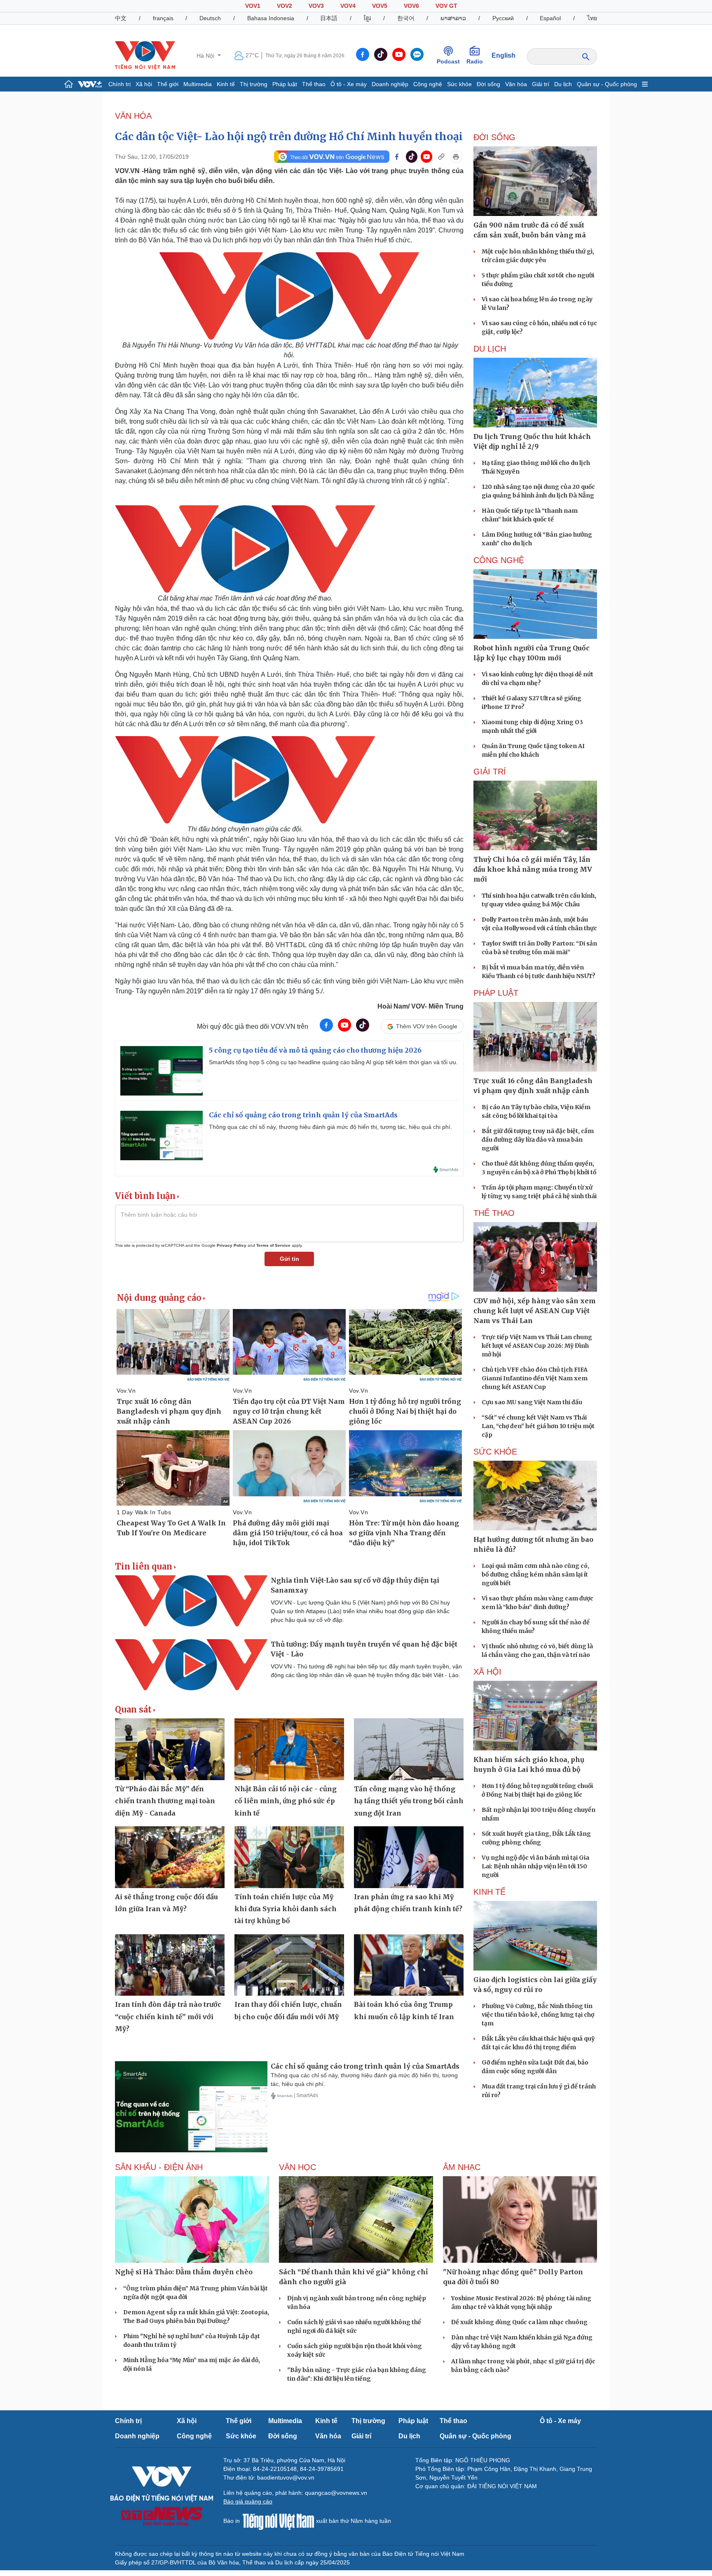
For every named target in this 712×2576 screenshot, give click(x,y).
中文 (121, 18)
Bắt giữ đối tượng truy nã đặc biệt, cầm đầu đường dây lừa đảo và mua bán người (538, 1140)
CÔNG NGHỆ (499, 560)
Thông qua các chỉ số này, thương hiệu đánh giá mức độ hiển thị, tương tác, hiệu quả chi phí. (330, 1127)
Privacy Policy (232, 1245)
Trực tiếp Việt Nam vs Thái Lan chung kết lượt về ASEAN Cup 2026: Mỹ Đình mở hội (537, 1346)
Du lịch (563, 84)
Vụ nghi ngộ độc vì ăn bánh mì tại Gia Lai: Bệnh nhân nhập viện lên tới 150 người (535, 1866)
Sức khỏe (459, 84)
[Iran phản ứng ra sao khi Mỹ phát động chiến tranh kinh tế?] (409, 1857)
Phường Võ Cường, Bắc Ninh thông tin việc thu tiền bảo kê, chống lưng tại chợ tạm (538, 2015)
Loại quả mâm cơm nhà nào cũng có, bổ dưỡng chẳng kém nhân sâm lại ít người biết (535, 1574)
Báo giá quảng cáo (248, 2501)
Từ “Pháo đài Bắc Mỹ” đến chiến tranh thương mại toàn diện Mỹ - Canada (165, 1801)
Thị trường (254, 84)
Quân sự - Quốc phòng (607, 84)
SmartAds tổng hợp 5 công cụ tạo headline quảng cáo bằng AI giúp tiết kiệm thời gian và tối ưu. (333, 1062)
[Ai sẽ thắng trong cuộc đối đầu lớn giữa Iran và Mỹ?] (170, 1857)
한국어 (406, 18)
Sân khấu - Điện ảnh (159, 2167)
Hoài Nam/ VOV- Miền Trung (420, 1006)
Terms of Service (273, 1245)
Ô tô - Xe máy (349, 84)
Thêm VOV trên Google (427, 1026)
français (163, 18)
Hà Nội (206, 56)
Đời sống (488, 84)
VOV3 (316, 6)
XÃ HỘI (487, 1672)
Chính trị (119, 84)
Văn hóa (516, 84)
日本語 (329, 18)
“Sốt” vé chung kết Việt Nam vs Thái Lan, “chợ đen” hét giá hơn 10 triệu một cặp (538, 1426)
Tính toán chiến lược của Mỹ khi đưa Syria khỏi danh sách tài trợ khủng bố (286, 1909)
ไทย (592, 18)
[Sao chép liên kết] (441, 157)
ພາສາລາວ (453, 18)
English (504, 55)
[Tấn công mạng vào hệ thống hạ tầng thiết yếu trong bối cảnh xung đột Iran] (409, 1749)
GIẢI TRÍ (490, 772)
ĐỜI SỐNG (494, 137)
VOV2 (285, 6)
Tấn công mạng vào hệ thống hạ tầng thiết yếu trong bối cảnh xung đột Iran (409, 1801)
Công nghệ (428, 84)
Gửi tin (289, 1259)
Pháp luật (285, 84)
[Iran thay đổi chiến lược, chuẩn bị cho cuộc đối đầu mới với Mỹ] (289, 1965)
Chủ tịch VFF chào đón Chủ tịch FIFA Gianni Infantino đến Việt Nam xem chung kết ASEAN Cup (535, 1378)
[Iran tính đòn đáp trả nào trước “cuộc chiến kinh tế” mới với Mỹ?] (170, 1965)
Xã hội (144, 84)
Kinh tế (226, 84)
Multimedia (198, 84)
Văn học (297, 2167)
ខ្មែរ (367, 18)
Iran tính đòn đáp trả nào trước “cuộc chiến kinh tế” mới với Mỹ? (168, 2016)
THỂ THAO (494, 1213)
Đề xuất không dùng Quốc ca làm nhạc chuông (519, 2322)
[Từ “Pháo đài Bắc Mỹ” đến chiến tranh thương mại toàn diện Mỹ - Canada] (170, 1749)
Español (550, 18)
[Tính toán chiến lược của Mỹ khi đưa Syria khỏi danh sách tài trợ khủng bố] (289, 1857)
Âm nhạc (462, 2167)
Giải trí (541, 84)
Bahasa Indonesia (271, 18)
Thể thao (314, 84)
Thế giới (168, 84)
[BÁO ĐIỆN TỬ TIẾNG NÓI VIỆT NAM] (145, 55)
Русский (503, 18)
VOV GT (446, 6)
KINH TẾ (489, 1892)
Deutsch (210, 18)
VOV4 (348, 6)
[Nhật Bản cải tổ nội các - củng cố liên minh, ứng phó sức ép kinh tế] (289, 1749)
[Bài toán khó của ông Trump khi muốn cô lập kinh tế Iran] (409, 1965)
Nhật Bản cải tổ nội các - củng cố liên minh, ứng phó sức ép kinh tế (286, 1801)
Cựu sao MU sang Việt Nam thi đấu (532, 1402)
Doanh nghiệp (390, 84)
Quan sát (133, 1710)
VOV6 (411, 6)
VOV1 (253, 6)
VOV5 (380, 6)
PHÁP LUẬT (496, 993)
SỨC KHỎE (495, 1452)
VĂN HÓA (133, 116)
